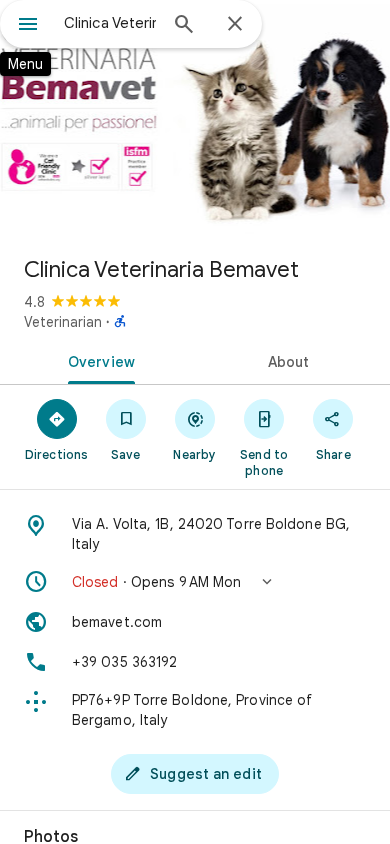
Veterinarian (63, 322)
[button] (195, 582)
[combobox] (110, 23)
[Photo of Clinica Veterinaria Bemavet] (195, 120)
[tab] (97, 360)
